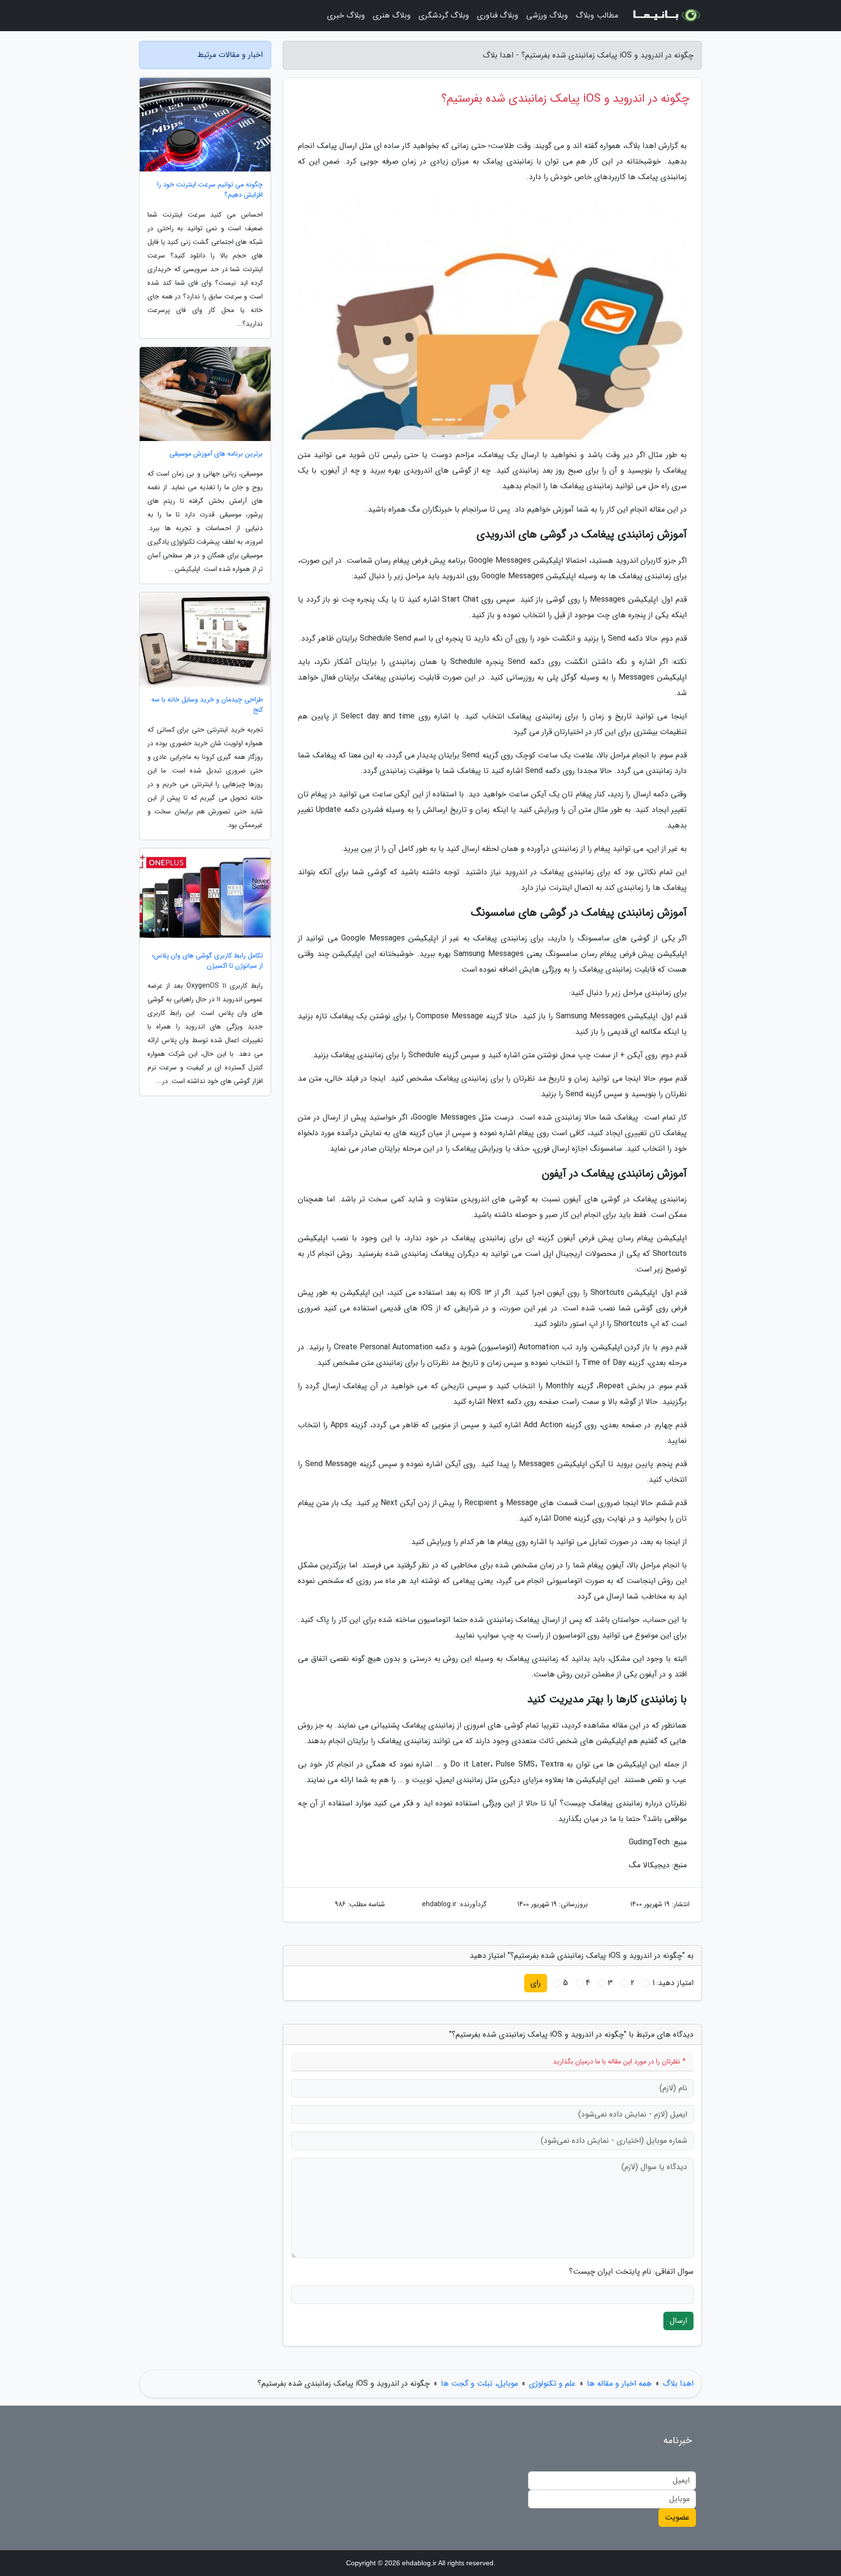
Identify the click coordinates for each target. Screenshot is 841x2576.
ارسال (678, 2321)
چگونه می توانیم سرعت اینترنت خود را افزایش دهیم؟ (210, 190)
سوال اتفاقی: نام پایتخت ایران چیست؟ (631, 2272)
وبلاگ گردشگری (444, 15)
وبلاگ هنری (392, 15)
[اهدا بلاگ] (666, 16)
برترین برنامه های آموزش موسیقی (216, 454)
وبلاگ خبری (346, 15)
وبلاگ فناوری (498, 15)
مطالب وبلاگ (597, 15)
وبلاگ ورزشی (547, 15)
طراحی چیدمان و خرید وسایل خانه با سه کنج (207, 705)
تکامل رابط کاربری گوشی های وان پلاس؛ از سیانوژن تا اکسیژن (207, 961)
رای (536, 1983)
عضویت (677, 2517)
